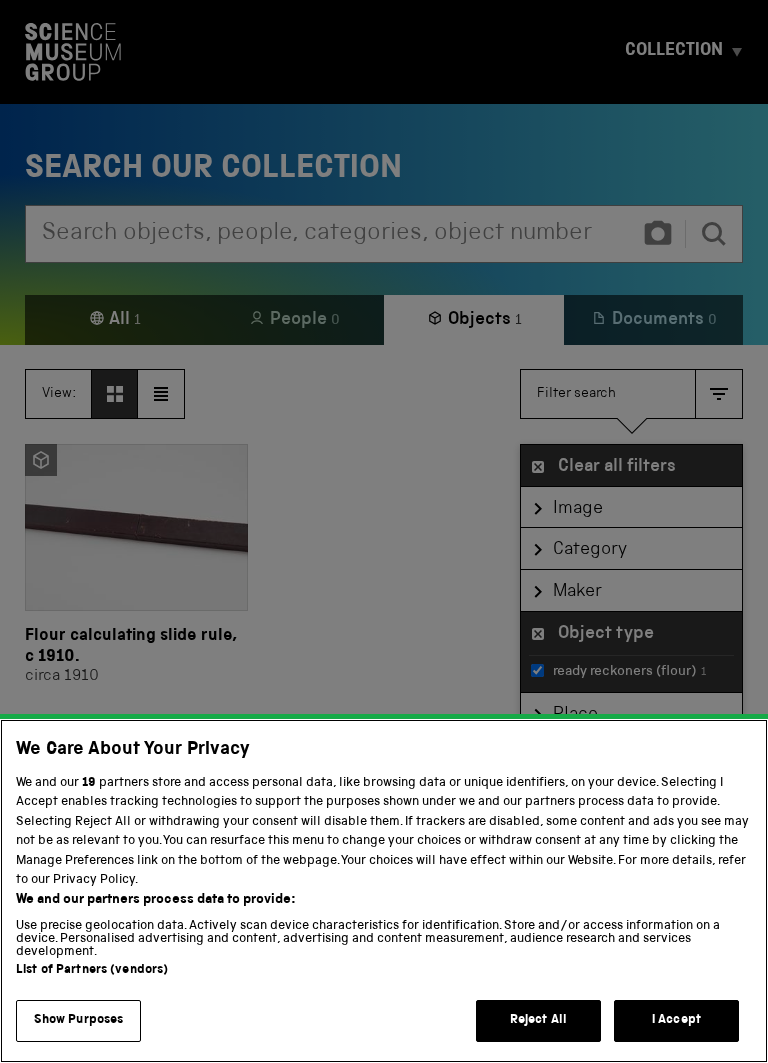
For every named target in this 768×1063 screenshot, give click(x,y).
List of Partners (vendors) (92, 970)
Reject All (538, 1020)
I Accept (676, 1020)
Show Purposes (79, 1020)
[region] (384, 891)
